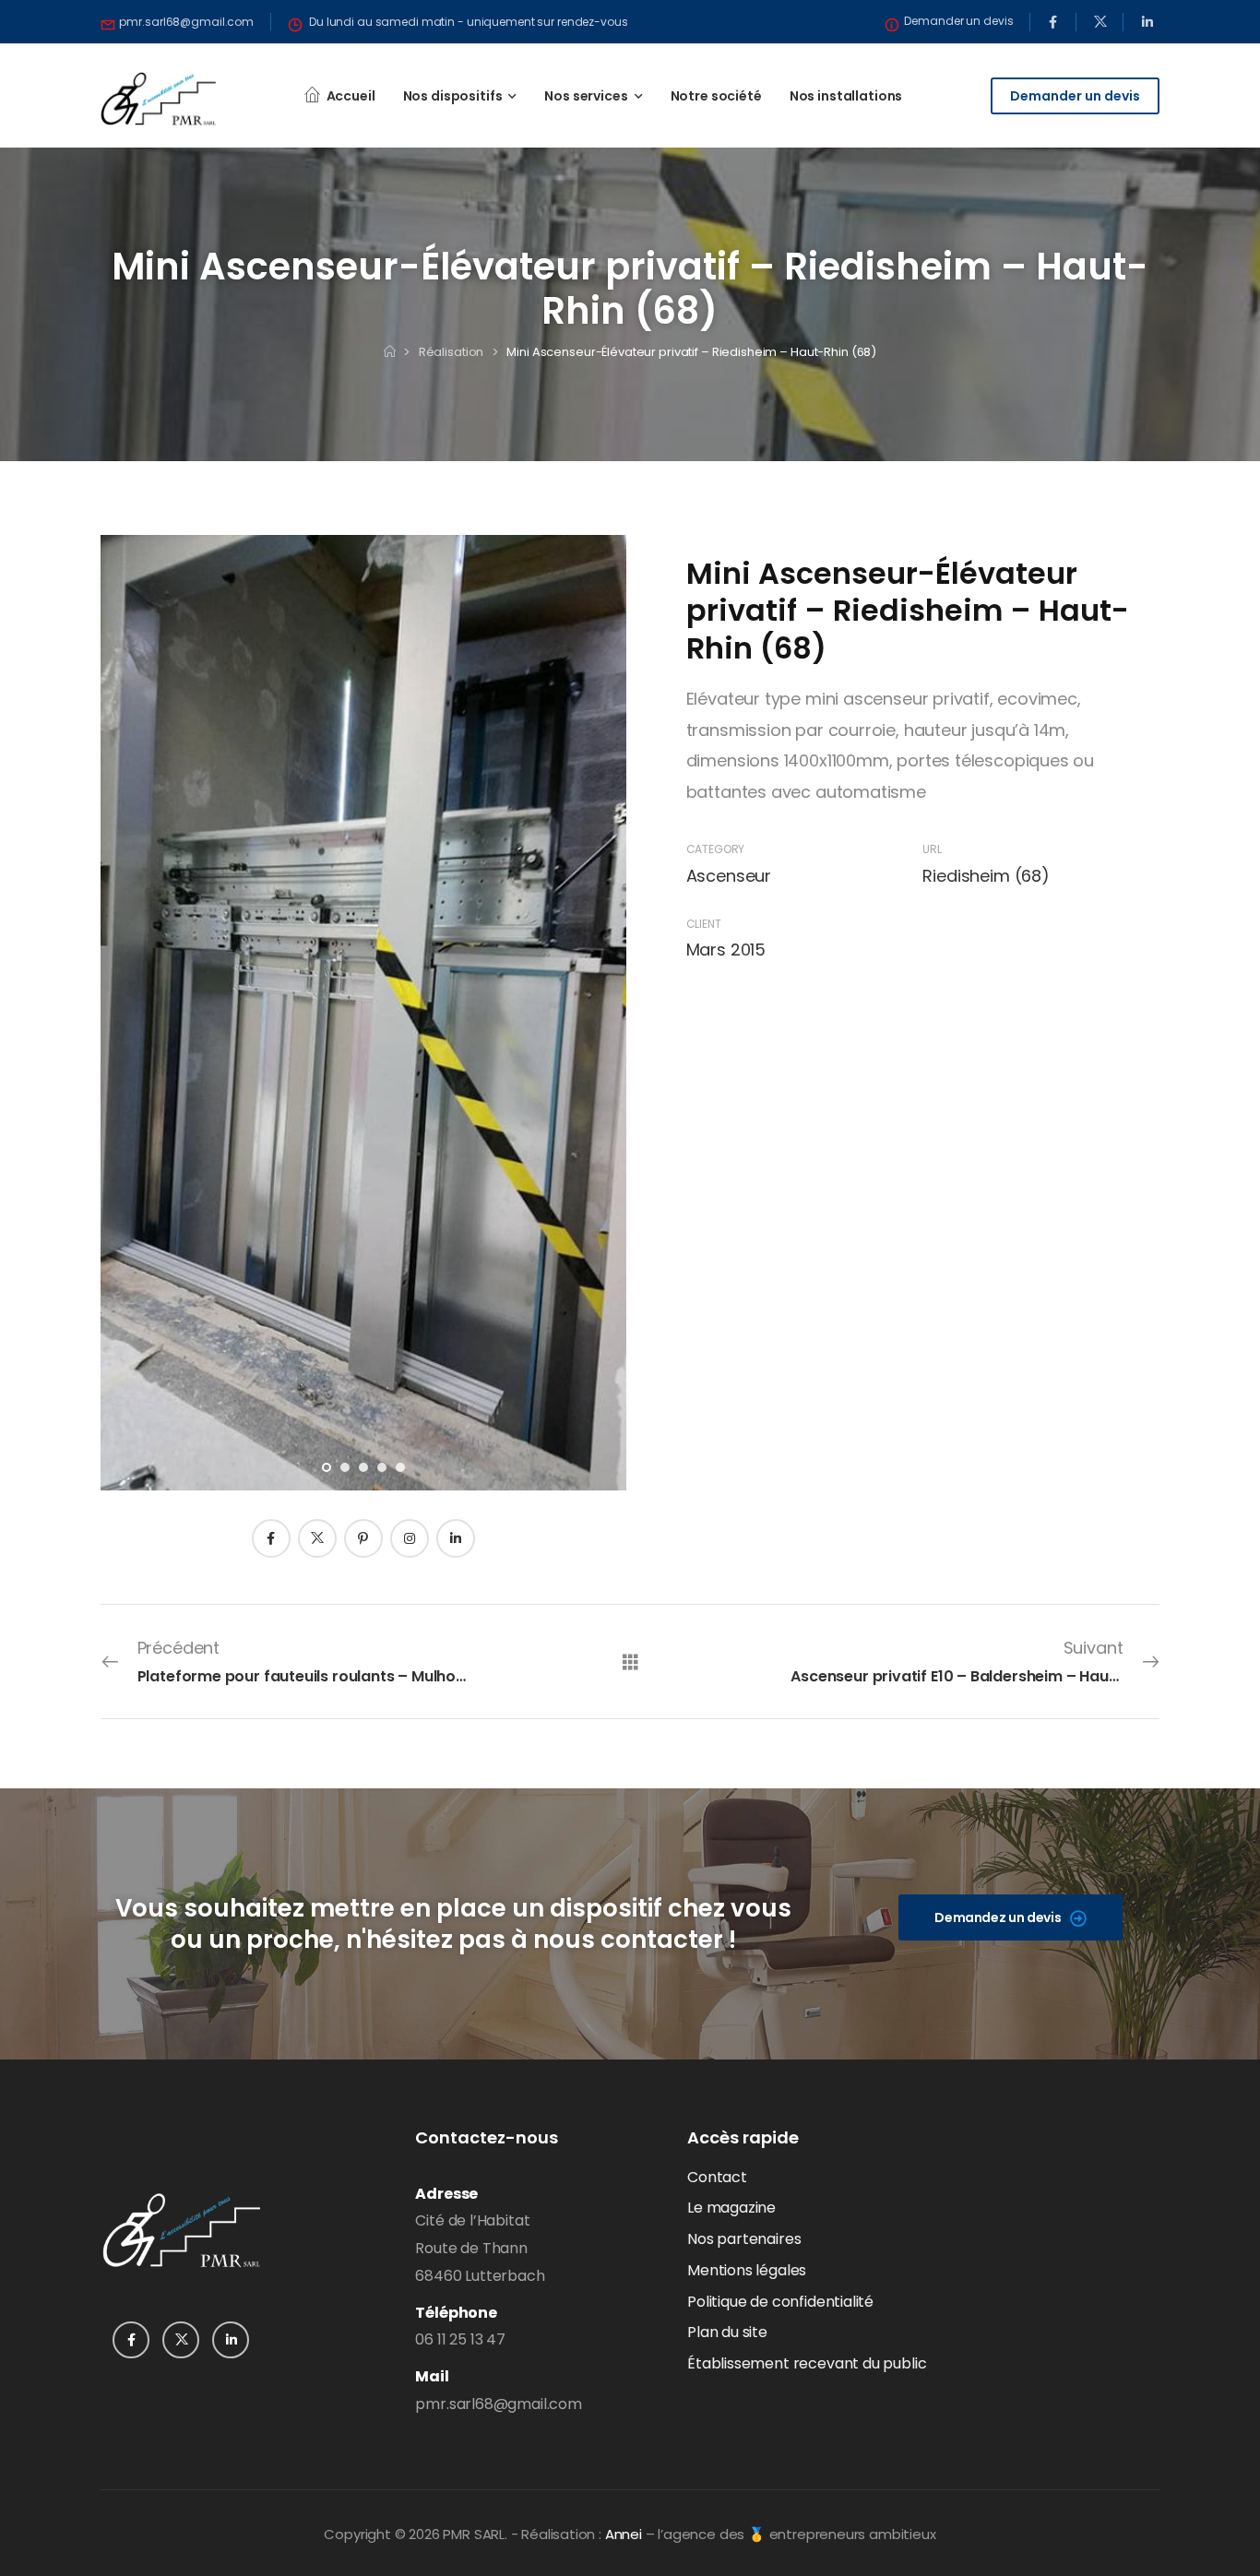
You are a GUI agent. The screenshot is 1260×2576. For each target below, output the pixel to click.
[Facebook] (271, 1538)
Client (704, 924)
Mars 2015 (726, 950)
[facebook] (1053, 22)
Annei (624, 2534)
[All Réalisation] (630, 1661)
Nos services (586, 96)
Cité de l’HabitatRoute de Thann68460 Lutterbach (480, 2248)
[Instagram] (410, 1538)
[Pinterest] (363, 1538)
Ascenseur (729, 876)
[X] (317, 1538)
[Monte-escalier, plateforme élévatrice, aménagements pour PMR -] (158, 99)
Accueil (351, 96)
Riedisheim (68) (986, 876)
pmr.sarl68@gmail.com (498, 2404)
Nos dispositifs (453, 96)
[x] (1100, 22)
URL (932, 849)
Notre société (716, 96)
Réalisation (452, 352)
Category (716, 849)
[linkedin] (1147, 22)
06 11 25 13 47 (460, 2339)
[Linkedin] (456, 1538)
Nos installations (846, 96)
